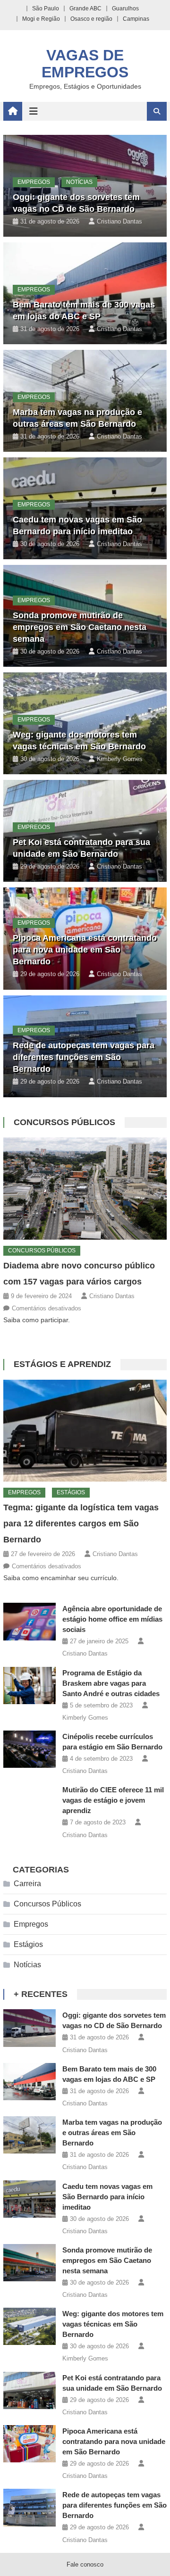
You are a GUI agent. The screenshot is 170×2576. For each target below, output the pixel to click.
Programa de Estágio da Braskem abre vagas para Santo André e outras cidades (111, 1683)
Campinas (136, 19)
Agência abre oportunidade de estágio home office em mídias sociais (112, 1619)
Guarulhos (125, 8)
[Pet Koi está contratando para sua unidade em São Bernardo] (30, 2390)
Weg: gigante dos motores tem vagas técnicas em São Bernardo (113, 2324)
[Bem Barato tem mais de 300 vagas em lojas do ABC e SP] (30, 2082)
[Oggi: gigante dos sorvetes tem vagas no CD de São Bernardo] (30, 2028)
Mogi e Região (41, 19)
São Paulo (46, 8)
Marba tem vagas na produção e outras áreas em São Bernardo (112, 2133)
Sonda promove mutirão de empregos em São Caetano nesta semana (80, 627)
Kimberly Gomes (120, 759)
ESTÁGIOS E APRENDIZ (62, 1364)
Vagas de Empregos (85, 64)
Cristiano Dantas (119, 221)
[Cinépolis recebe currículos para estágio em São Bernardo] (30, 1749)
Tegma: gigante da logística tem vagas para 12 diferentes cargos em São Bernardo (81, 1524)
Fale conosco (85, 2564)
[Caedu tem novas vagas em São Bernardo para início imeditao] (30, 2199)
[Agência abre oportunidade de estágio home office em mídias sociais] (30, 1621)
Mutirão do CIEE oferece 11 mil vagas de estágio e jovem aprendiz (113, 1800)
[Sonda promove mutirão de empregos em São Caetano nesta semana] (30, 2263)
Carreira (27, 1884)
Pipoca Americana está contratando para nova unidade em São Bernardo (85, 950)
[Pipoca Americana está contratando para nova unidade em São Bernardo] (30, 2444)
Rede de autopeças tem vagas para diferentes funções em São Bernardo (84, 1057)
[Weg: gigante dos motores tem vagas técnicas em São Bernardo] (30, 2326)
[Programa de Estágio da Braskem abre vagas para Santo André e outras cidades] (30, 1686)
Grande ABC (85, 8)
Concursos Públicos (64, 1122)
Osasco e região (91, 19)
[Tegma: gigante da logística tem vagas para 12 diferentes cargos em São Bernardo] (85, 1431)
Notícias (79, 182)
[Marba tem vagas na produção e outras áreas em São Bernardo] (30, 2135)
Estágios (71, 1492)
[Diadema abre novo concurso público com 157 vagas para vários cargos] (85, 1189)
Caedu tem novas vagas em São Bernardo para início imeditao (107, 2197)
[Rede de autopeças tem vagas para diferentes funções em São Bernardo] (30, 2507)
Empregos (34, 182)
